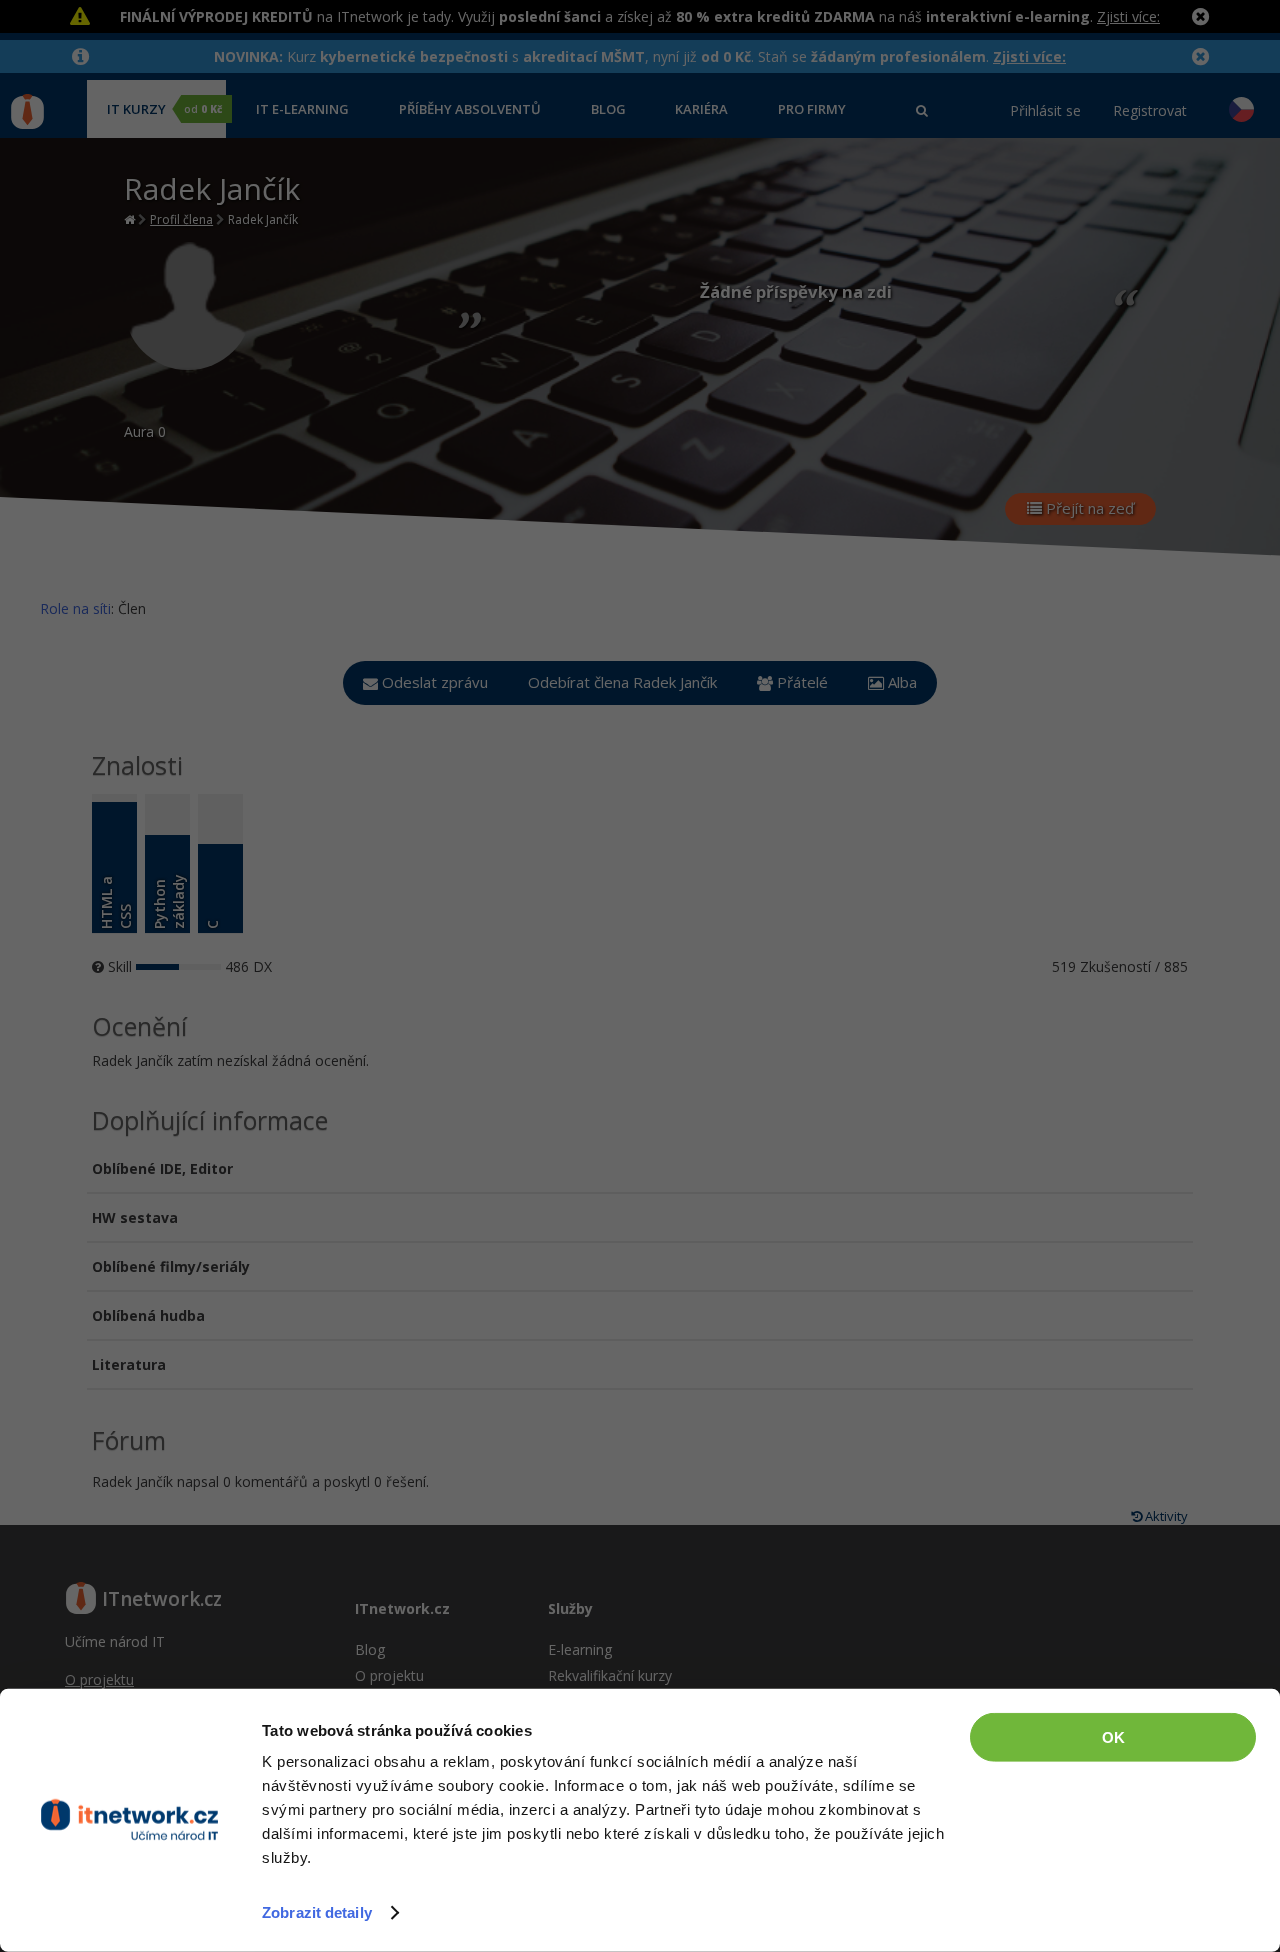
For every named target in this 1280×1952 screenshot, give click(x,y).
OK (1113, 1737)
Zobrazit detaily (317, 1912)
